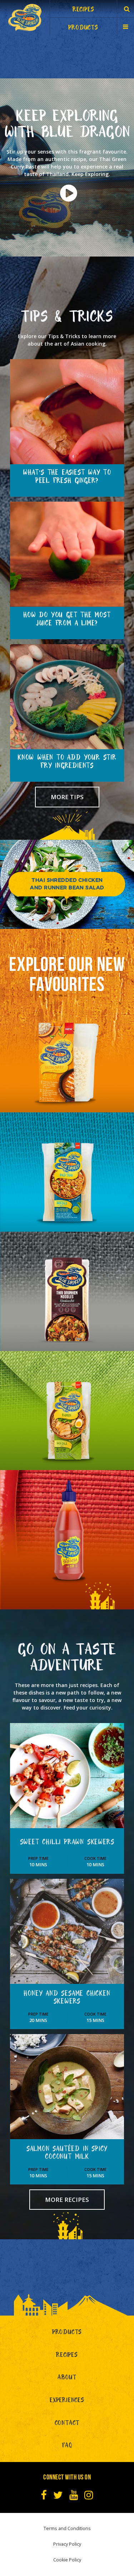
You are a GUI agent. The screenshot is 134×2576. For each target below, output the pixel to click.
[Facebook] (44, 2495)
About (67, 2378)
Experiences (67, 2401)
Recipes (67, 2356)
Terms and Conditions (67, 2528)
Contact (67, 2424)
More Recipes (67, 2200)
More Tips (67, 797)
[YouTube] (74, 2495)
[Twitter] (58, 2495)
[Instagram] (89, 2495)
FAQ (67, 2446)
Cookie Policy (67, 2560)
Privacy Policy (67, 2544)
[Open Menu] (126, 26)
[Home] (25, 18)
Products (67, 2333)
